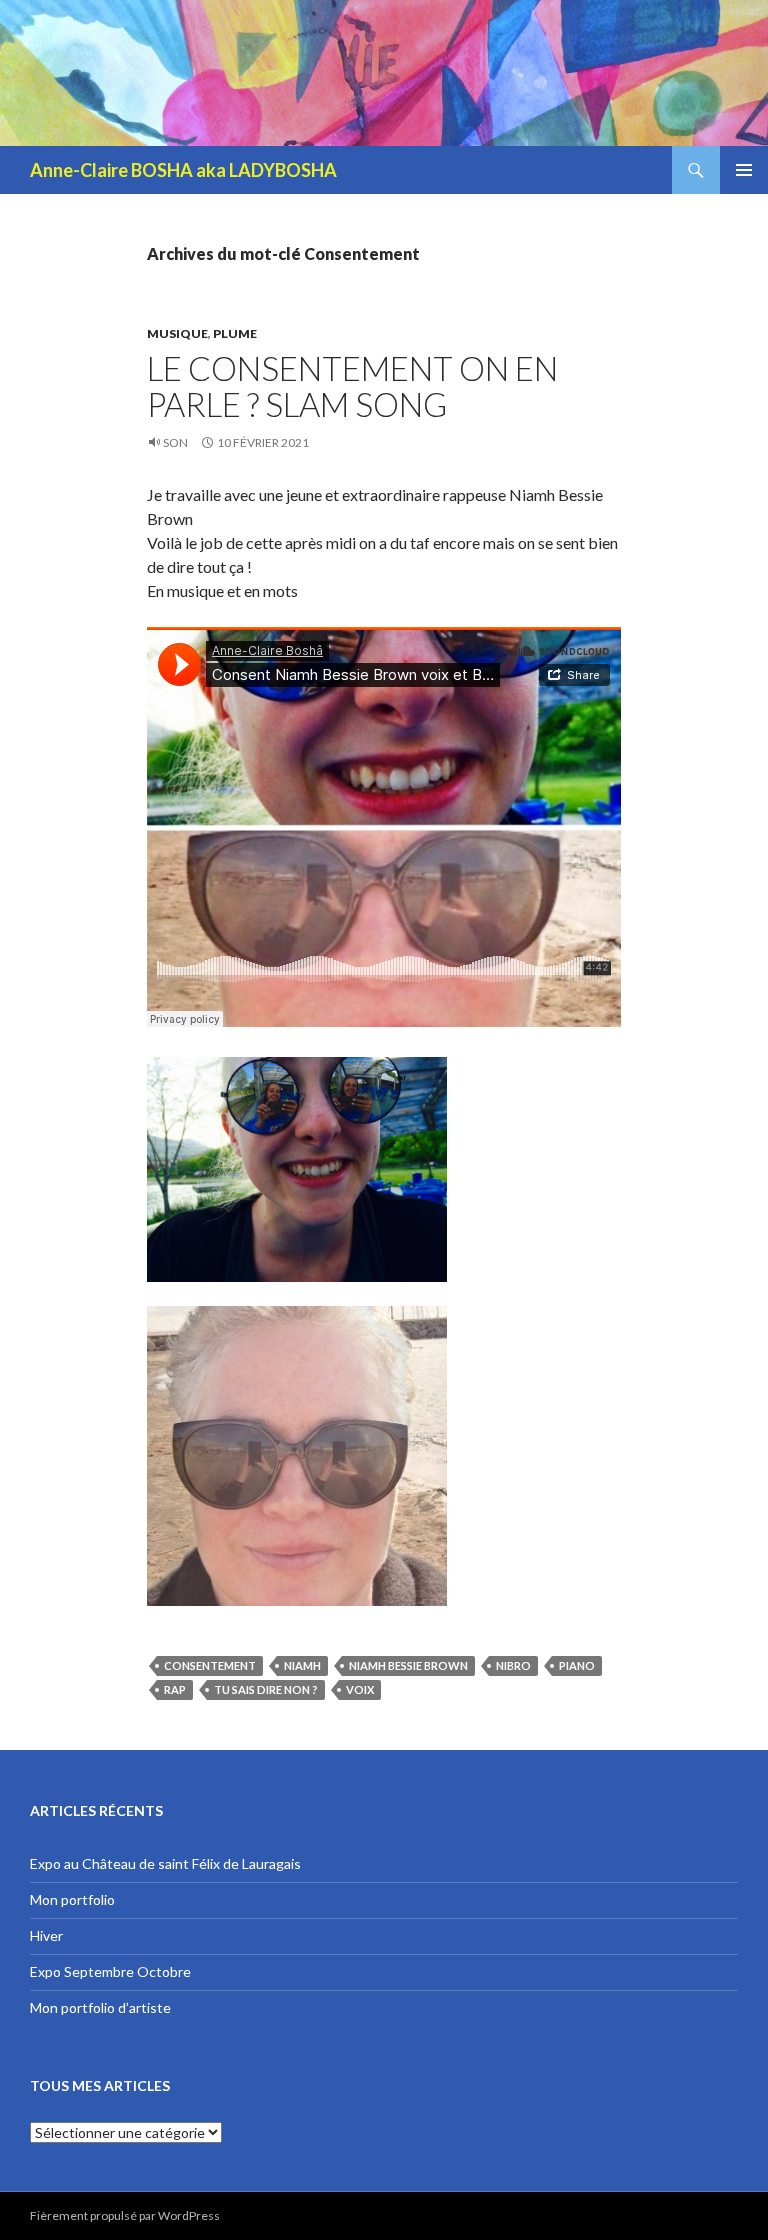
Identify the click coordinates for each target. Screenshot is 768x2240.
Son (175, 442)
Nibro (513, 1665)
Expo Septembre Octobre (110, 1971)
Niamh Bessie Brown (408, 1665)
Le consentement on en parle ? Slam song (352, 386)
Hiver (46, 1935)
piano (577, 1665)
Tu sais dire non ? (266, 1689)
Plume (235, 333)
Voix (360, 1689)
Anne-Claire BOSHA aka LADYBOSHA (183, 170)
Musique (177, 333)
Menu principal (744, 170)
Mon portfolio (72, 1899)
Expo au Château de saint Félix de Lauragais (165, 1863)
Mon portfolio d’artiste (100, 2007)
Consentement (210, 1665)
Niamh (302, 1665)
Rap (175, 1689)
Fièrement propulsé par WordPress (125, 2215)
